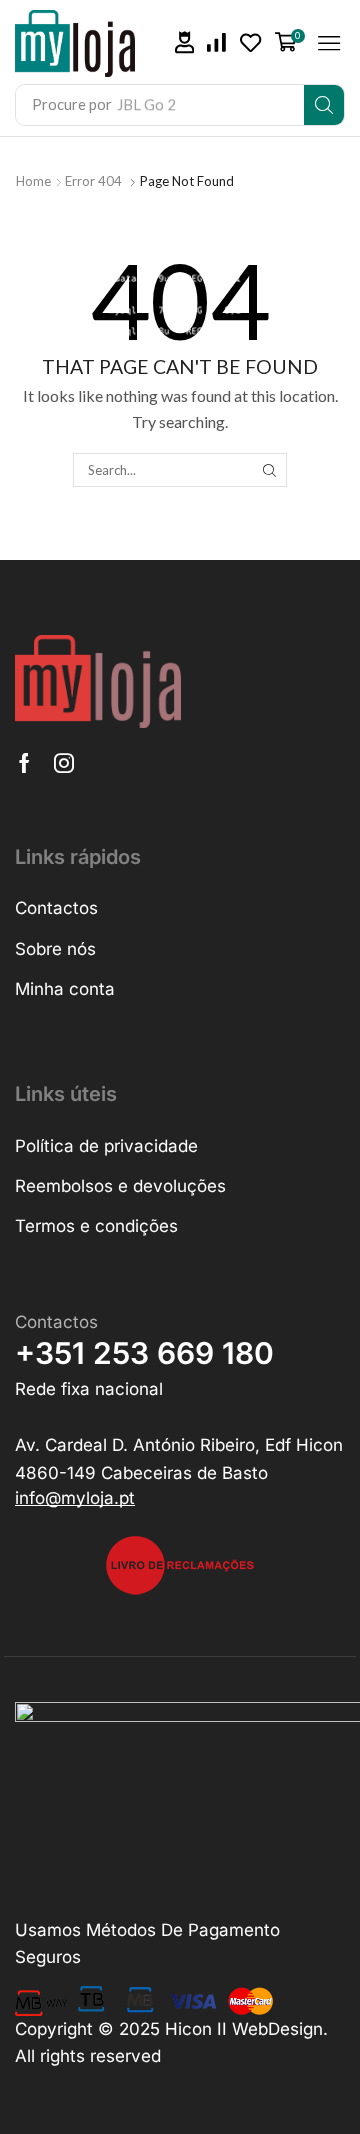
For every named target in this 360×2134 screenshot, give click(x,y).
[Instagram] (64, 763)
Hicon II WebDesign (244, 2029)
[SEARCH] (269, 470)
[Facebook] (24, 763)
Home (33, 181)
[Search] (324, 105)
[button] (185, 42)
